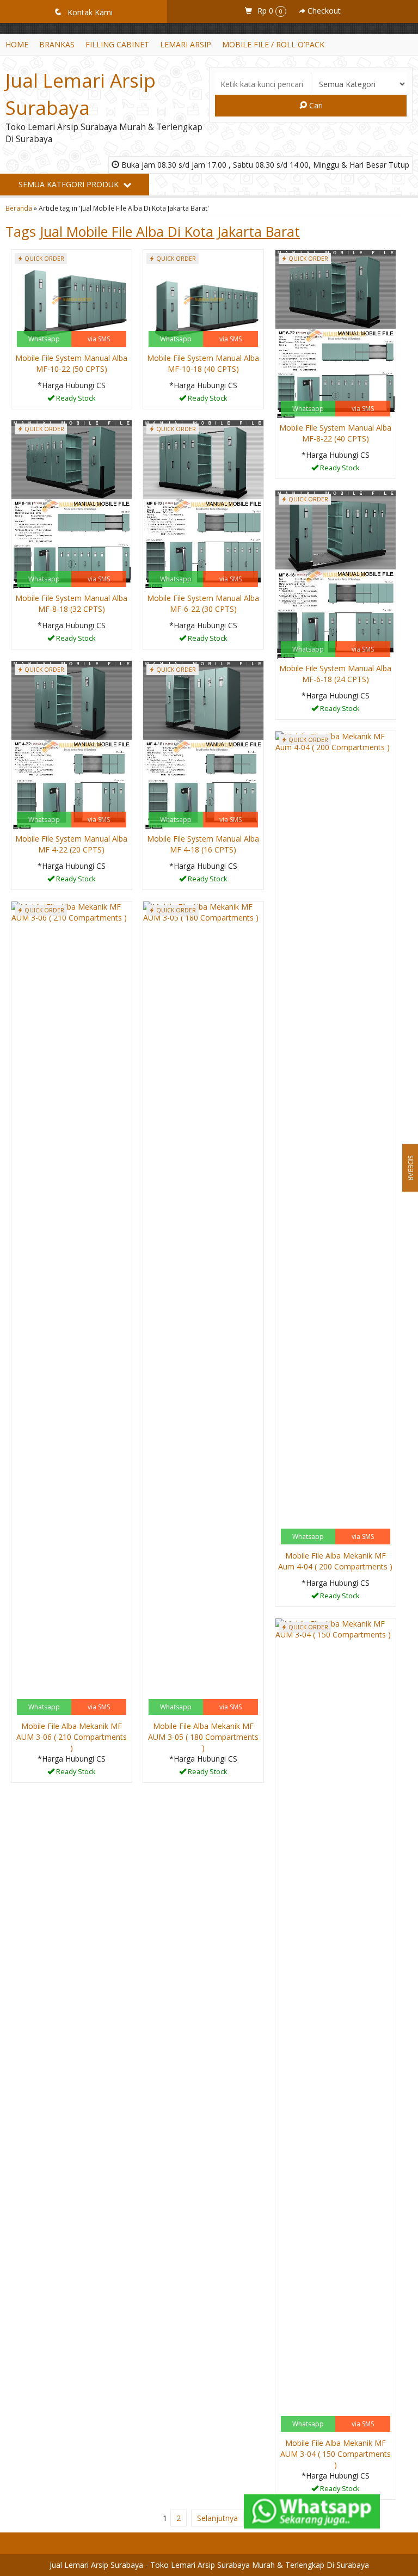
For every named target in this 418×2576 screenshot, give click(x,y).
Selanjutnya (217, 2518)
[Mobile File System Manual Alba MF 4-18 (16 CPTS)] (203, 745)
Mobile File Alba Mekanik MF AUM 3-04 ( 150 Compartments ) (336, 2454)
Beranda (19, 208)
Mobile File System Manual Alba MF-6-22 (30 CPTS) (203, 603)
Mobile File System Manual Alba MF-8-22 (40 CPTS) (335, 433)
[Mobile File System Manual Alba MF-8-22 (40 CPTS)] (336, 334)
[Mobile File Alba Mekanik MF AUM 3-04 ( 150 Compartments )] (336, 2026)
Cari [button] (315, 105)
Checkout (323, 11)
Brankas (57, 44)
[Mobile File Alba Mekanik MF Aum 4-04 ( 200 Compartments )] (336, 1139)
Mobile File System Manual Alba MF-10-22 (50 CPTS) (71, 363)
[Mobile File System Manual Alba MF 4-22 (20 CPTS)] (72, 745)
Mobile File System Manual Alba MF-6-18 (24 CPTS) (335, 674)
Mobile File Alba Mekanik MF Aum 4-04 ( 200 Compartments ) (335, 1561)
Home (17, 44)
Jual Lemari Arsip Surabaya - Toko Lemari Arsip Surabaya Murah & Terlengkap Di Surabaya (209, 2565)
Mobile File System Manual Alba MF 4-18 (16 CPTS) (203, 844)
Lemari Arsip (186, 44)
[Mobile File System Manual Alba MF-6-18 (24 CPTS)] (336, 575)
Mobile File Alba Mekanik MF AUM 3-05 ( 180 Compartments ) (203, 1737)
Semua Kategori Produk (70, 184)
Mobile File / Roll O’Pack (273, 44)
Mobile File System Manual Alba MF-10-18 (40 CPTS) (203, 363)
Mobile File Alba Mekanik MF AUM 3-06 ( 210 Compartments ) (72, 1737)
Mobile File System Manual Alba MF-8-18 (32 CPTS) (71, 603)
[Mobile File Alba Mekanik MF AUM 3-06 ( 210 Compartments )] (72, 1309)
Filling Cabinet (117, 44)
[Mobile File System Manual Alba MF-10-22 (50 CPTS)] (72, 299)
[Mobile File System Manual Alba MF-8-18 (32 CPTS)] (72, 504)
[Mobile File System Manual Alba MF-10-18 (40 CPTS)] (203, 299)
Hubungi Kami (75, 400)
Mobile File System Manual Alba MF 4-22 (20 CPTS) (71, 844)
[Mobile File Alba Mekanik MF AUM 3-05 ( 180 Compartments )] (203, 1309)
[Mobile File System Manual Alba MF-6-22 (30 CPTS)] (203, 504)
